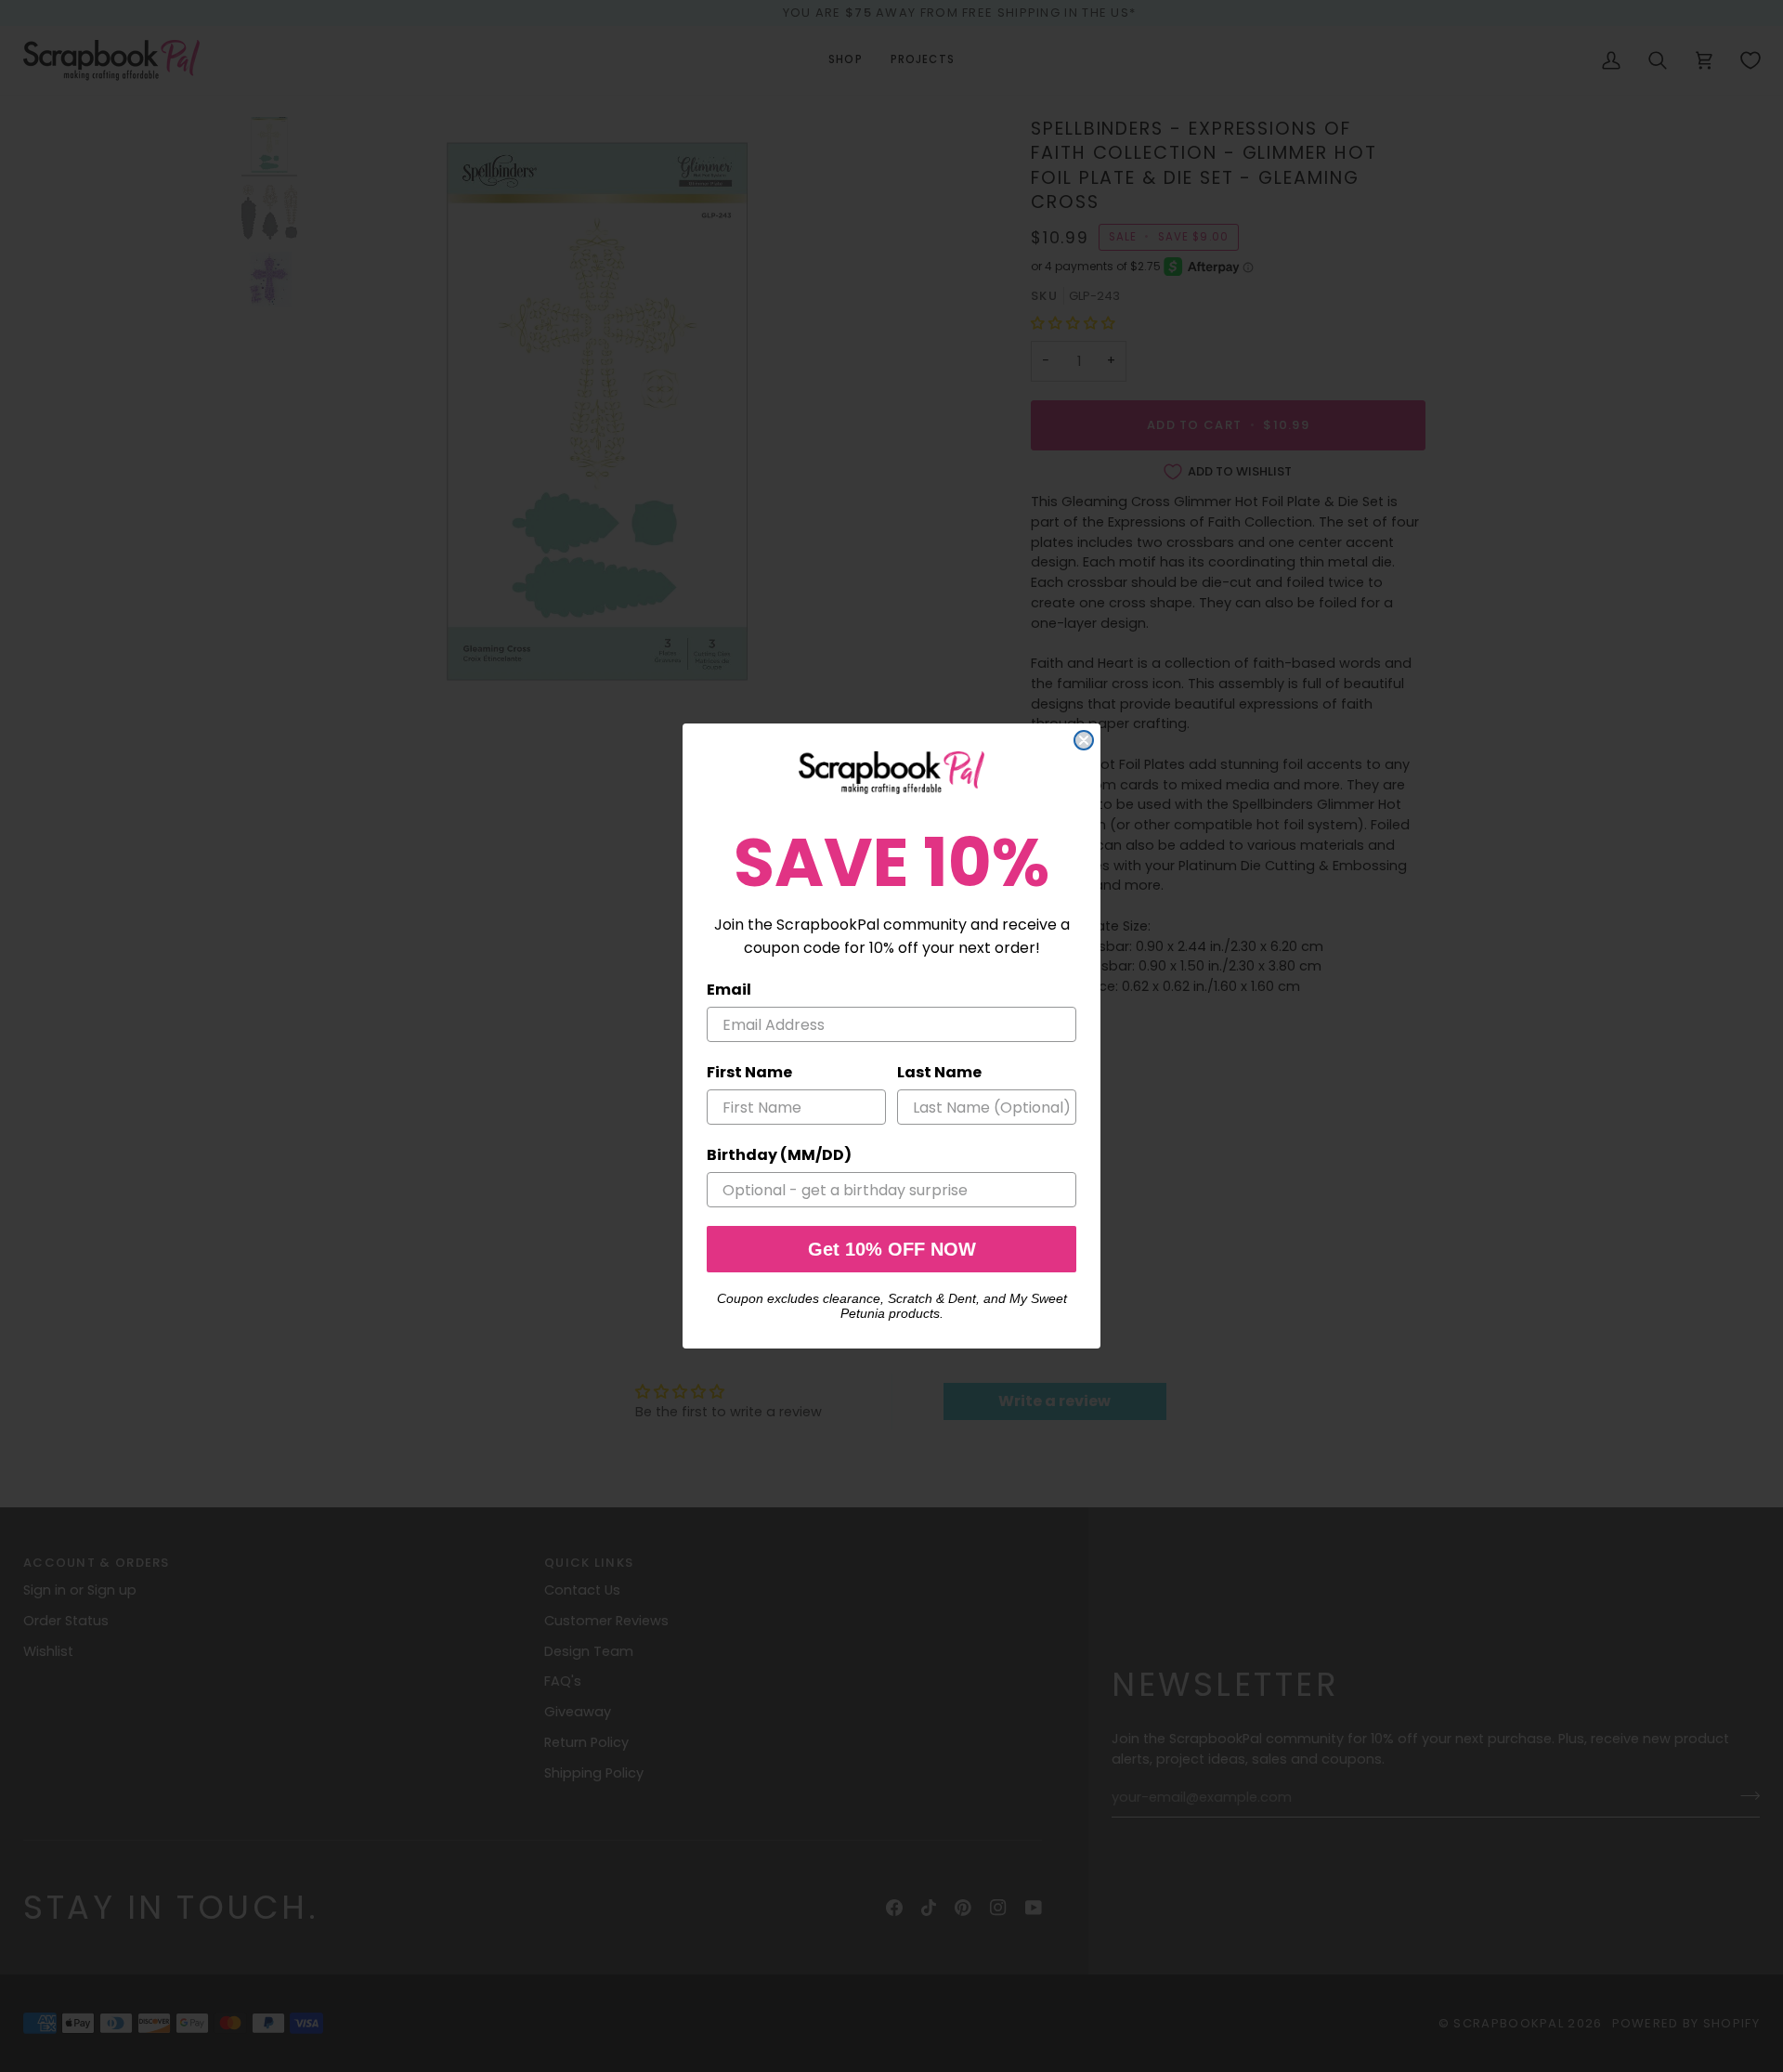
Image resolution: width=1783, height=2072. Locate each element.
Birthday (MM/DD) (779, 1155)
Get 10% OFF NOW (892, 1249)
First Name (749, 1072)
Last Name (939, 1072)
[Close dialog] (1084, 740)
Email (729, 990)
